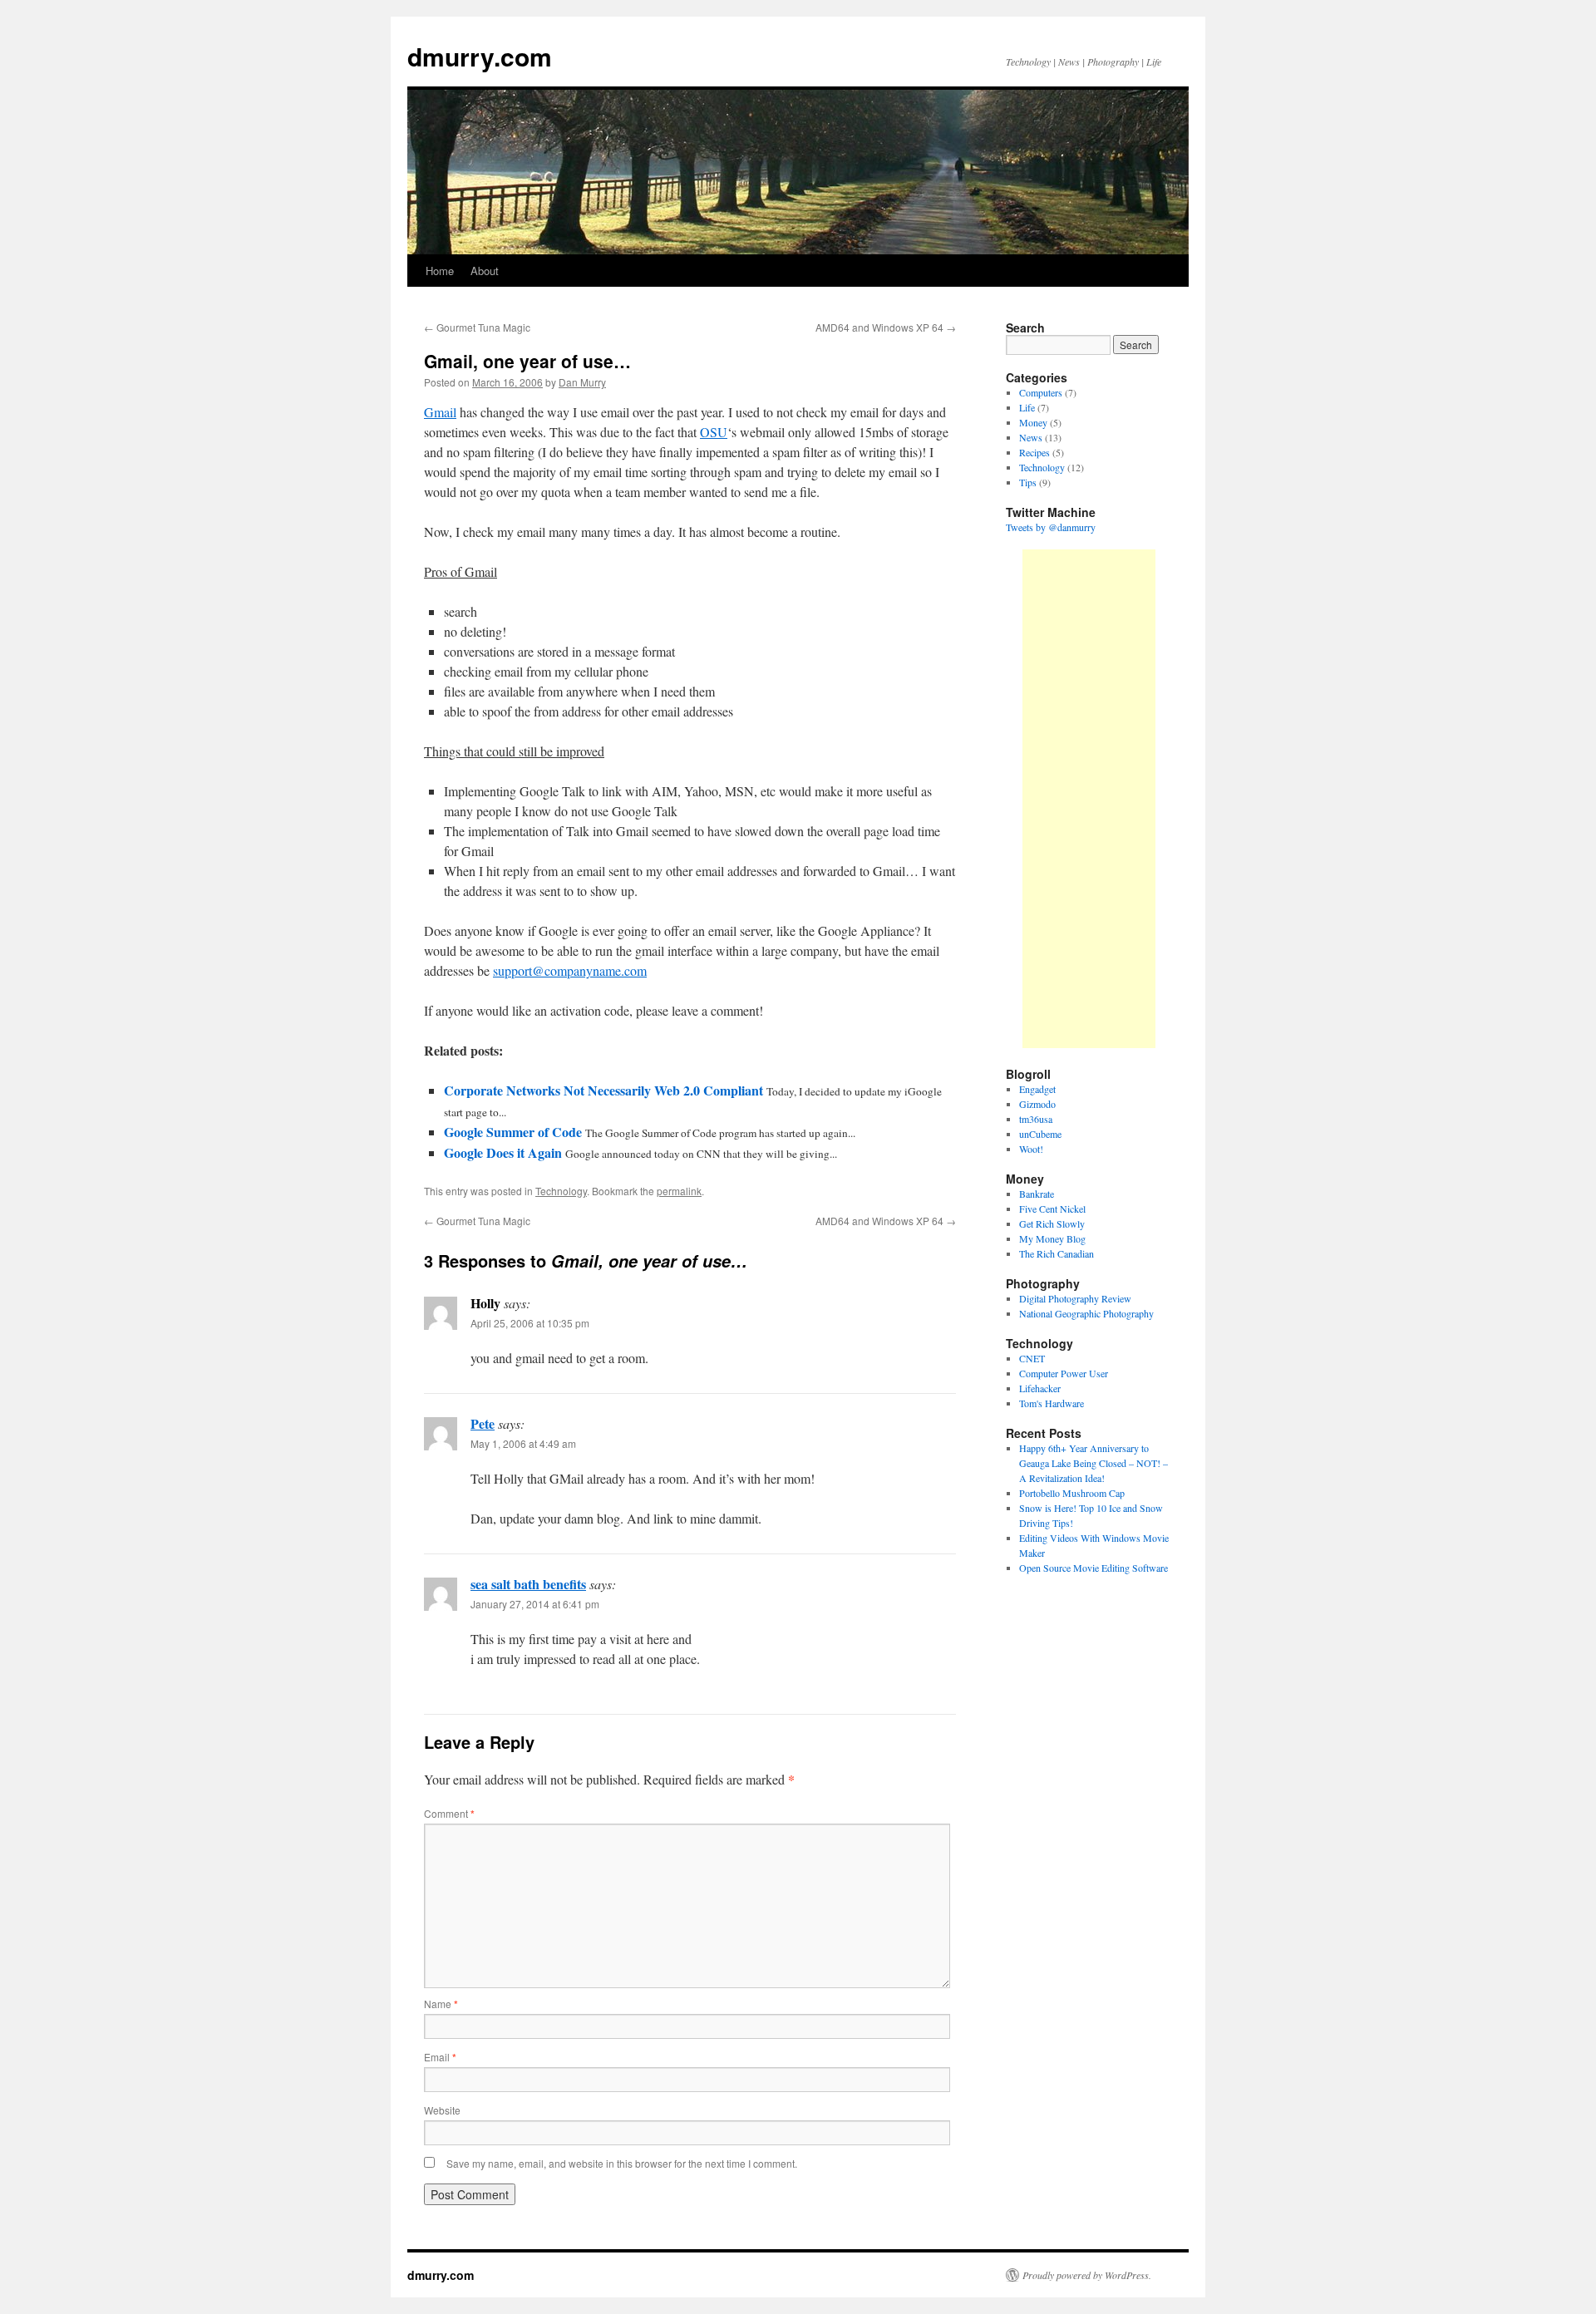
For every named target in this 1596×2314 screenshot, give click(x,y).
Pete (483, 1423)
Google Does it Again (503, 1152)
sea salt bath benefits (528, 1584)
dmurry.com (480, 56)
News (1031, 437)
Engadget (1037, 1089)
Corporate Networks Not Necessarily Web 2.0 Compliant (603, 1090)
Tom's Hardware (1052, 1403)
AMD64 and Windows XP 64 (886, 327)
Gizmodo (1037, 1104)
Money (1033, 422)
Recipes (1034, 452)
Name (441, 2004)
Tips (1028, 482)
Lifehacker (1040, 1388)
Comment (449, 1813)
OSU (714, 432)
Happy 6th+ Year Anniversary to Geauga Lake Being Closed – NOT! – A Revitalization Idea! (1094, 1463)
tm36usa (1036, 1119)
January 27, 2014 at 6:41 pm (535, 1604)
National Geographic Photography (1086, 1313)
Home (440, 271)
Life (1027, 407)
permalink (679, 1191)
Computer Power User (1064, 1373)
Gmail (440, 412)
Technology (561, 1191)
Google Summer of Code (513, 1132)
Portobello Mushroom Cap (1072, 1493)
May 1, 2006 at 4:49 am (523, 1443)
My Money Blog (1052, 1238)
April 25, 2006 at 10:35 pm (530, 1323)
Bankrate (1037, 1194)
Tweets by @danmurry (1051, 527)
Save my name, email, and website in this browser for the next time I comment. (622, 2163)
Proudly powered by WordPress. (1087, 2275)
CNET (1032, 1358)
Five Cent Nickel (1052, 1209)
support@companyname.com (570, 970)
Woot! (1031, 1149)
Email (440, 2057)
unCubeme (1040, 1134)
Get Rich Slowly (1052, 1223)
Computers (1041, 392)
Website (442, 2110)
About (485, 271)
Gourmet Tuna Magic (477, 327)
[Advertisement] (1089, 799)
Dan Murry (582, 382)
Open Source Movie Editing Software (1094, 1568)
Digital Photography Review (1075, 1298)
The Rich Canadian (1057, 1253)
